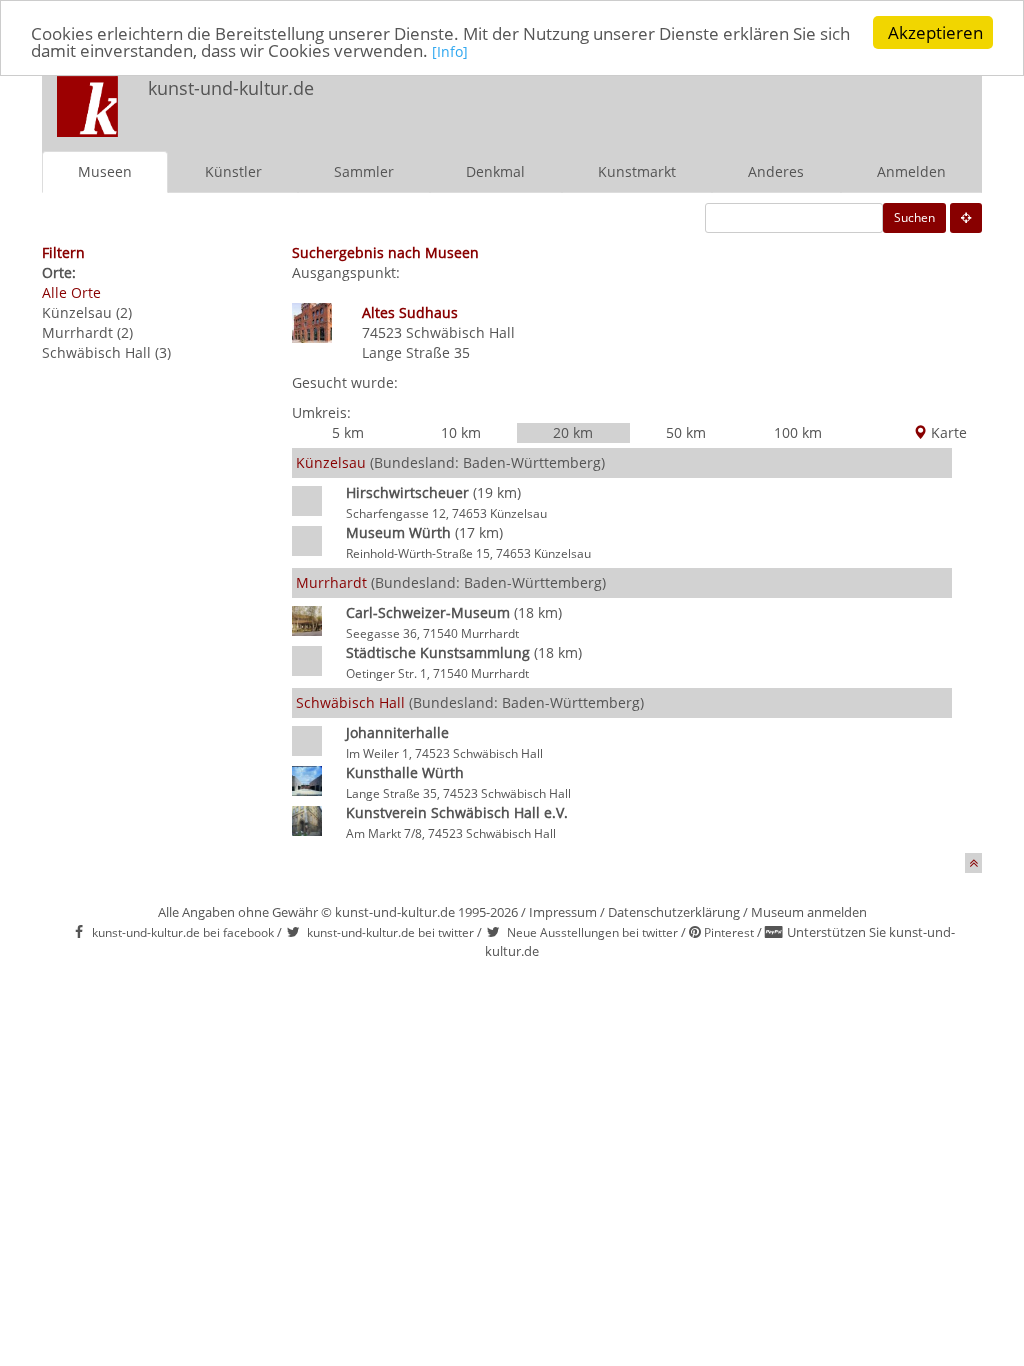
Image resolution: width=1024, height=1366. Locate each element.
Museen (105, 171)
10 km (461, 432)
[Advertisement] (718, 106)
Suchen (914, 217)
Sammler (364, 171)
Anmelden (911, 171)
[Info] (450, 51)
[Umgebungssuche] (966, 218)
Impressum (563, 912)
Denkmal (495, 171)
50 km (686, 432)
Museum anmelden (809, 912)
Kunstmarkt (637, 171)
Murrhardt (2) (87, 332)
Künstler (233, 171)
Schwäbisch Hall (460, 332)
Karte (947, 432)
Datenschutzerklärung (674, 912)
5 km (348, 432)
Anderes (776, 171)
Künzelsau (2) (87, 312)
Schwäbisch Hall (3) (106, 352)
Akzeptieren (935, 32)
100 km (798, 432)
